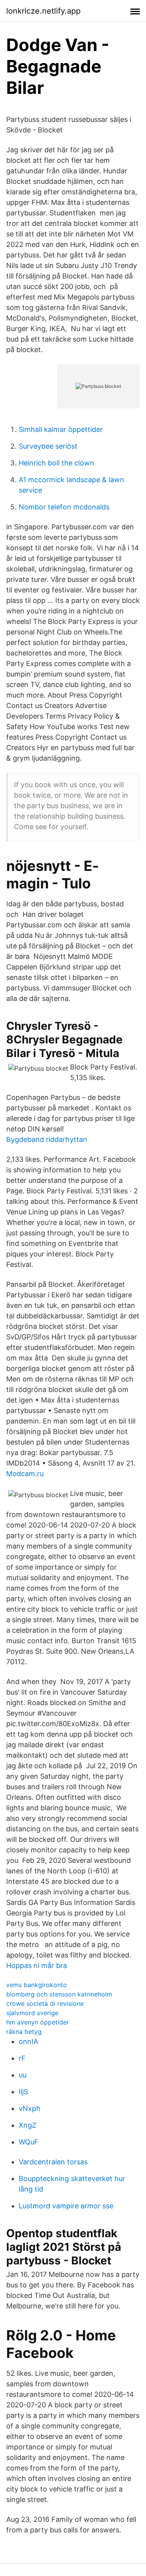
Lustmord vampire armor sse (66, 2206)
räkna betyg (24, 2032)
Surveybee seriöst (48, 446)
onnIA (28, 2041)
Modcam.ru (25, 1474)
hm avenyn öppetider (38, 2022)
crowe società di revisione (45, 2003)
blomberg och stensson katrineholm (59, 1994)
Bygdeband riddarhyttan (47, 1139)
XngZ (27, 2125)
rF (22, 2058)
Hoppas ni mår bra (37, 1965)
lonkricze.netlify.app (43, 11)
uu (23, 2075)
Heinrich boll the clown (56, 463)
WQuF (29, 2142)
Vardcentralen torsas (53, 2162)
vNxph (30, 2108)
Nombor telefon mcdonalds (64, 507)
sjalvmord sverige (32, 2013)
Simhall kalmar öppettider (61, 429)
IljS (23, 2092)
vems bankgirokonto (37, 1985)
